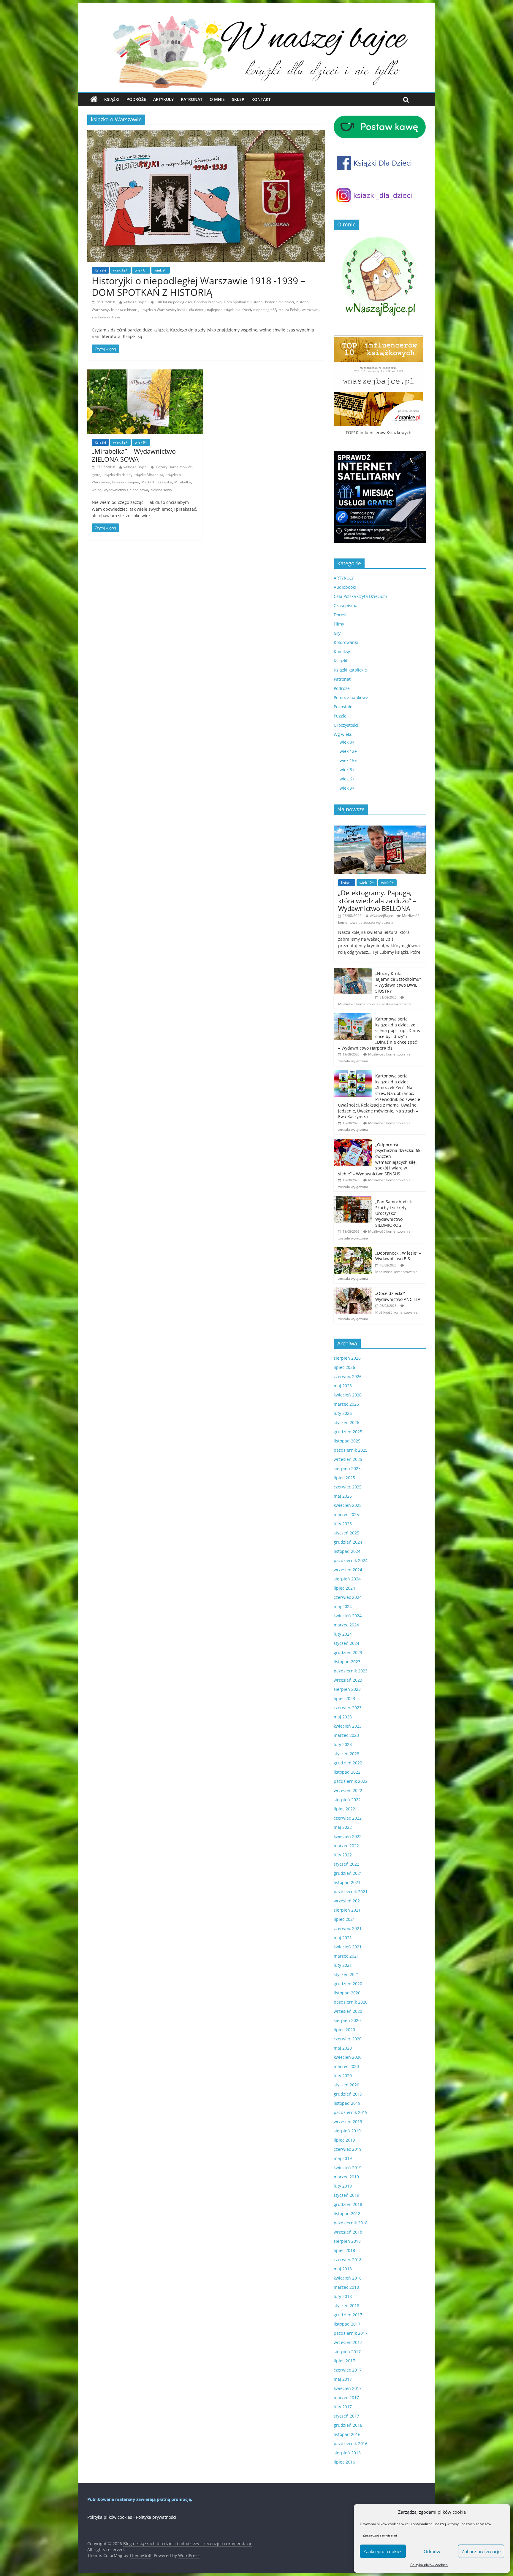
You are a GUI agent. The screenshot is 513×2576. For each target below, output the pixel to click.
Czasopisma (346, 605)
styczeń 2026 (346, 1422)
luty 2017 (343, 2407)
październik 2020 (351, 2002)
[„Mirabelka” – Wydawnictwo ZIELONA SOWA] (145, 373)
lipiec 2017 (344, 2361)
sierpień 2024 (347, 1579)
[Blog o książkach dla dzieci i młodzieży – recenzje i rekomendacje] (94, 99)
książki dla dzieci (191, 310)
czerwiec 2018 (348, 2260)
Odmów (432, 2551)
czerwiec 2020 (348, 2039)
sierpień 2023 (347, 1689)
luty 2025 (343, 1524)
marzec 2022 (346, 1846)
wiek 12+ (120, 270)
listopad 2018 (347, 2214)
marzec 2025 (346, 1514)
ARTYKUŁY (344, 578)
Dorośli (341, 615)
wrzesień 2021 (348, 1901)
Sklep (238, 99)
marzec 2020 (346, 2066)
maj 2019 (343, 2158)
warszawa (310, 310)
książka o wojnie (126, 482)
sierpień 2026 (347, 1358)
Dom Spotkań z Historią (243, 302)
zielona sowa (161, 490)
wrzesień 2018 (348, 2232)
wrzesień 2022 (348, 1790)
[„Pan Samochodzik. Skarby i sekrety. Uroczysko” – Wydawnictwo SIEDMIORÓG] (353, 1199)
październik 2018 (351, 2223)
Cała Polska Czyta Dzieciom (360, 596)
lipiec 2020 (344, 2030)
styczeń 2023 (346, 1754)
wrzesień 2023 (348, 1680)
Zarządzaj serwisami (380, 2535)
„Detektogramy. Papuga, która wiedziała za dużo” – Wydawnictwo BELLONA (377, 900)
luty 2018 (343, 2296)
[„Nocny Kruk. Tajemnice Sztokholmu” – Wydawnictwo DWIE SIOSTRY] (353, 971)
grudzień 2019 (348, 2094)
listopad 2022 (347, 1772)
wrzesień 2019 (348, 2122)
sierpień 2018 (347, 2241)
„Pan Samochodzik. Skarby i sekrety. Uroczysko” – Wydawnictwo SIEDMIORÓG (394, 1213)
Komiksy (342, 651)
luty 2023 (343, 1744)
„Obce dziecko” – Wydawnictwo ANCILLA (398, 1296)
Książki (112, 99)
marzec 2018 (346, 2287)
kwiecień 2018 (348, 2278)
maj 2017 (343, 2379)
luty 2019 (343, 2186)
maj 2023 (343, 1717)
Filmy (339, 624)
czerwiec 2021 (348, 1928)
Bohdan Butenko (208, 302)
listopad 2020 (347, 1993)
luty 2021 (343, 1965)
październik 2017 (351, 2333)
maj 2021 (343, 1938)
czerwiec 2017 (348, 2370)
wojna (97, 490)
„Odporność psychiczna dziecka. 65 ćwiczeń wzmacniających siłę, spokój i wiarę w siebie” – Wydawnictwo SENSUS (379, 1159)
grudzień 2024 (348, 1542)
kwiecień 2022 (348, 1836)
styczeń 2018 (346, 2306)
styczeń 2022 (346, 1864)
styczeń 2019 (346, 2195)
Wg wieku (343, 734)
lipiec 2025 (344, 1478)
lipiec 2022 (344, 1809)
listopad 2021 (347, 1882)
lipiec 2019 (344, 2140)
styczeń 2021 (346, 1974)
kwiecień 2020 (348, 2057)
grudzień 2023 (348, 1652)
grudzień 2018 (348, 2204)
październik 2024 (351, 1560)
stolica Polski (289, 310)
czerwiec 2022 (348, 1818)
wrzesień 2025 (348, 1459)
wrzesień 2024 (348, 1570)
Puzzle (340, 716)
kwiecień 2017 (348, 2388)
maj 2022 (343, 1827)
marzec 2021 (346, 1956)
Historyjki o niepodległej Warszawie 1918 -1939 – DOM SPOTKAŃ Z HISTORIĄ (198, 286)
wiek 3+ (347, 770)
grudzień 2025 (348, 1432)
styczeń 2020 (346, 2085)
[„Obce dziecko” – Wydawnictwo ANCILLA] (353, 1291)
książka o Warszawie (158, 310)
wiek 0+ (347, 742)
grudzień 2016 (348, 2425)
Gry (337, 633)
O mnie (217, 99)
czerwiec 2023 (348, 1708)
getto (96, 475)
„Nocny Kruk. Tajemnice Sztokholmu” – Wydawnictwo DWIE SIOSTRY (398, 982)
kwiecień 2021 (348, 1947)
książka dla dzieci (117, 475)
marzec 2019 (346, 2177)
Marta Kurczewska (157, 482)
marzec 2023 (346, 1735)
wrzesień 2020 (348, 2011)
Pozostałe (343, 707)
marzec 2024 (346, 1625)
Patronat (192, 99)
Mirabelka (183, 482)
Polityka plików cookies (429, 2565)
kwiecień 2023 (348, 1726)
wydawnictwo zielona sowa (126, 490)
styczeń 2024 (346, 1643)
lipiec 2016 (344, 2462)
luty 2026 (343, 1413)
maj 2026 (343, 1386)
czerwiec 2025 (348, 1487)
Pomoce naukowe (351, 697)
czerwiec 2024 (348, 1597)
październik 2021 (351, 1892)
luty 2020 (343, 2076)
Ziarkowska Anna (106, 317)
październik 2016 (351, 2444)
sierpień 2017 (347, 2352)
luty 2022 (343, 1855)
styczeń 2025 (346, 1533)
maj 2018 (343, 2269)
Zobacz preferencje (481, 2551)
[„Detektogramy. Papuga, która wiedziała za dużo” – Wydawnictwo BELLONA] (380, 829)
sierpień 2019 (347, 2131)
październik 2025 (351, 1450)
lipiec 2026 (344, 1367)
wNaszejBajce (135, 302)
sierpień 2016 (347, 2453)
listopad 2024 (347, 1551)
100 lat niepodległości (174, 302)
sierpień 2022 (347, 1800)
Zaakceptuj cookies (383, 2551)
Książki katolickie (350, 670)
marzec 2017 (346, 2398)
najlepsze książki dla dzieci (229, 310)
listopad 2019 (347, 2103)
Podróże (136, 99)
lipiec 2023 (344, 1698)
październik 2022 (351, 1781)
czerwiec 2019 (348, 2149)
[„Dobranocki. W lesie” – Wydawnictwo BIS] (353, 1250)
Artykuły (163, 99)
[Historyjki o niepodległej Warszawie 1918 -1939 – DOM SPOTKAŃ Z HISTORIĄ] (206, 133)
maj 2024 (343, 1606)
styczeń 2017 (346, 2416)
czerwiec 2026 (348, 1376)
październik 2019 (351, 2112)
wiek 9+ (161, 270)
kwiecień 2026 (348, 1395)
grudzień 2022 (348, 1763)
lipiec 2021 (344, 1919)
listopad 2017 (347, 2324)
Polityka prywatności (156, 2517)
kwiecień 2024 (348, 1616)
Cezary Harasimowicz (174, 467)
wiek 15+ (348, 760)
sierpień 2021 (347, 1910)
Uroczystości (346, 725)
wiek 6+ (141, 270)
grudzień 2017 (348, 2315)
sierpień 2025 (347, 1468)
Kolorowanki (346, 642)
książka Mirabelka (148, 475)
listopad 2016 (347, 2434)
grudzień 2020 (348, 1984)
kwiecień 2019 (348, 2168)
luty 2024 (343, 1634)
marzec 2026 (346, 1404)
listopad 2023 (347, 1662)
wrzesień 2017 (348, 2342)
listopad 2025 (347, 1441)
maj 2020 (343, 2048)
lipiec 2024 (344, 1588)
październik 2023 (351, 1671)
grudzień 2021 (348, 1873)
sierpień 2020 (347, 2020)
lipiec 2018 (344, 2250)
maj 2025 (343, 1496)
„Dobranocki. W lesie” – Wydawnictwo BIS (398, 1256)
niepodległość (265, 310)
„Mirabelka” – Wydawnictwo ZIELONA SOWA (134, 455)
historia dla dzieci (280, 302)
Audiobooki (345, 587)
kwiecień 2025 (348, 1505)
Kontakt (261, 99)
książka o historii (125, 310)
